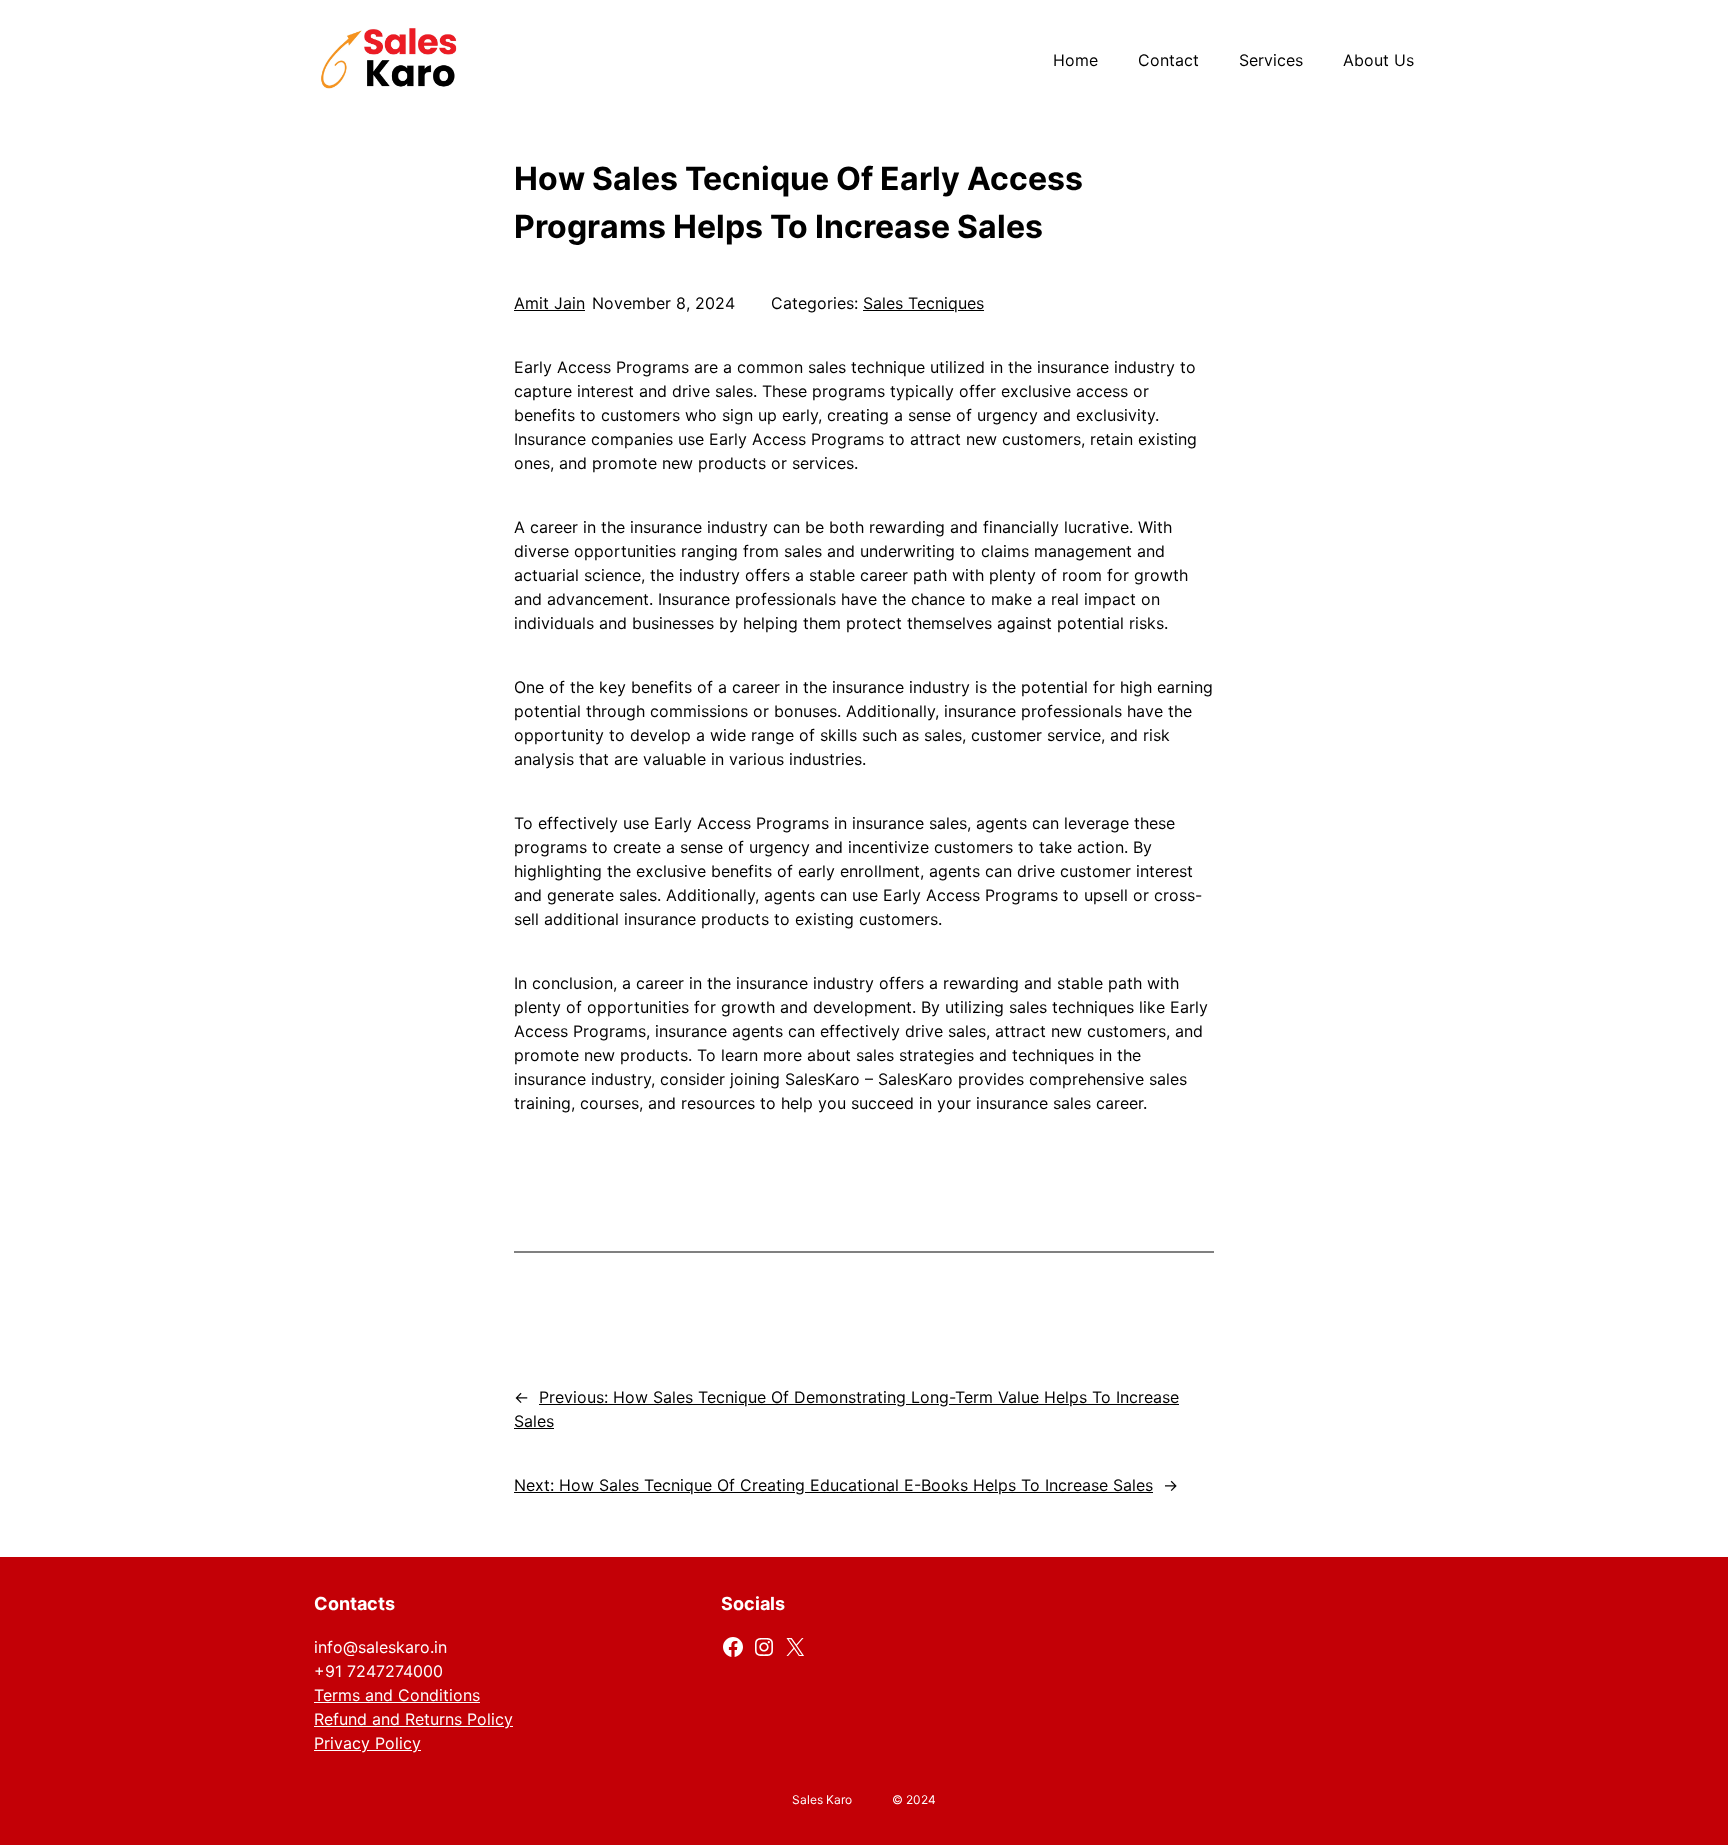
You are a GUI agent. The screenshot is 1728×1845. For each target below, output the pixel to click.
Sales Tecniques (923, 303)
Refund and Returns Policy (413, 1719)
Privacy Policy (367, 1743)
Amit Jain (549, 303)
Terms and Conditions (397, 1695)
